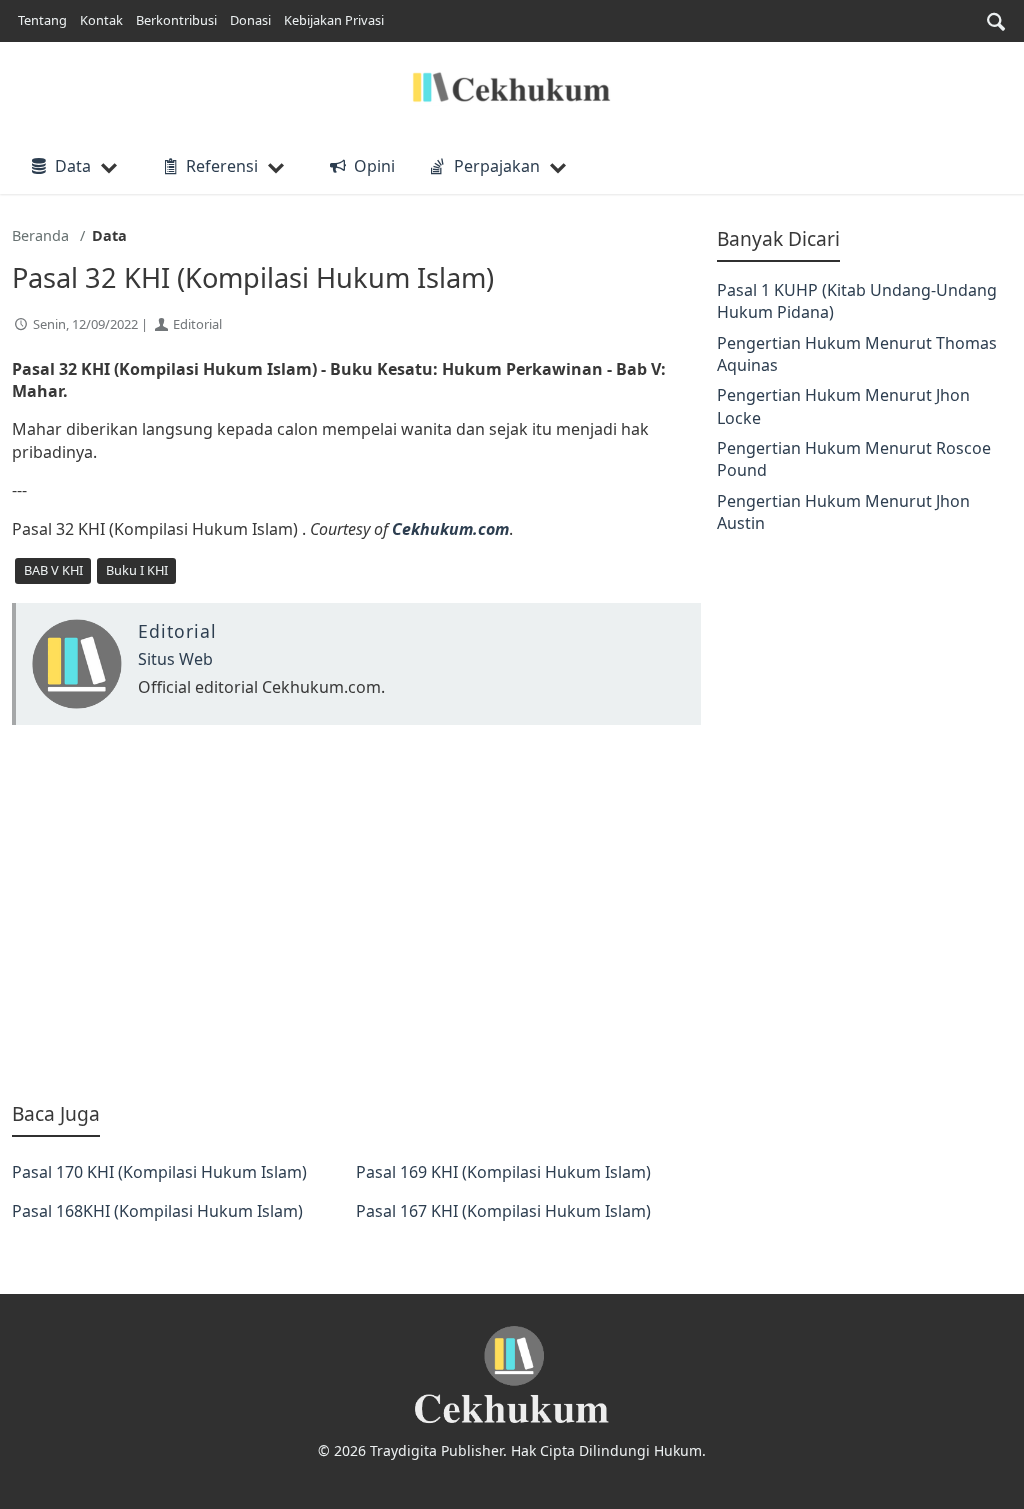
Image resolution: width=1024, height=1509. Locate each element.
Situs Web (175, 659)
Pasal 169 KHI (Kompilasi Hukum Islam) (503, 1172)
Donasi (250, 20)
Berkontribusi (176, 20)
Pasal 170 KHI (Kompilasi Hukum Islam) (159, 1172)
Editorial (197, 324)
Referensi (222, 166)
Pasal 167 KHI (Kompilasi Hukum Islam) (503, 1211)
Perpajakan (497, 166)
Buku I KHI (137, 570)
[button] (996, 21)
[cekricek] (512, 1375)
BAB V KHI (53, 570)
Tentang (42, 20)
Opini (374, 166)
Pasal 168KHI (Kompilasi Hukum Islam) (157, 1211)
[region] (356, 913)
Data (73, 166)
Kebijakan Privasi (334, 20)
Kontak (101, 20)
